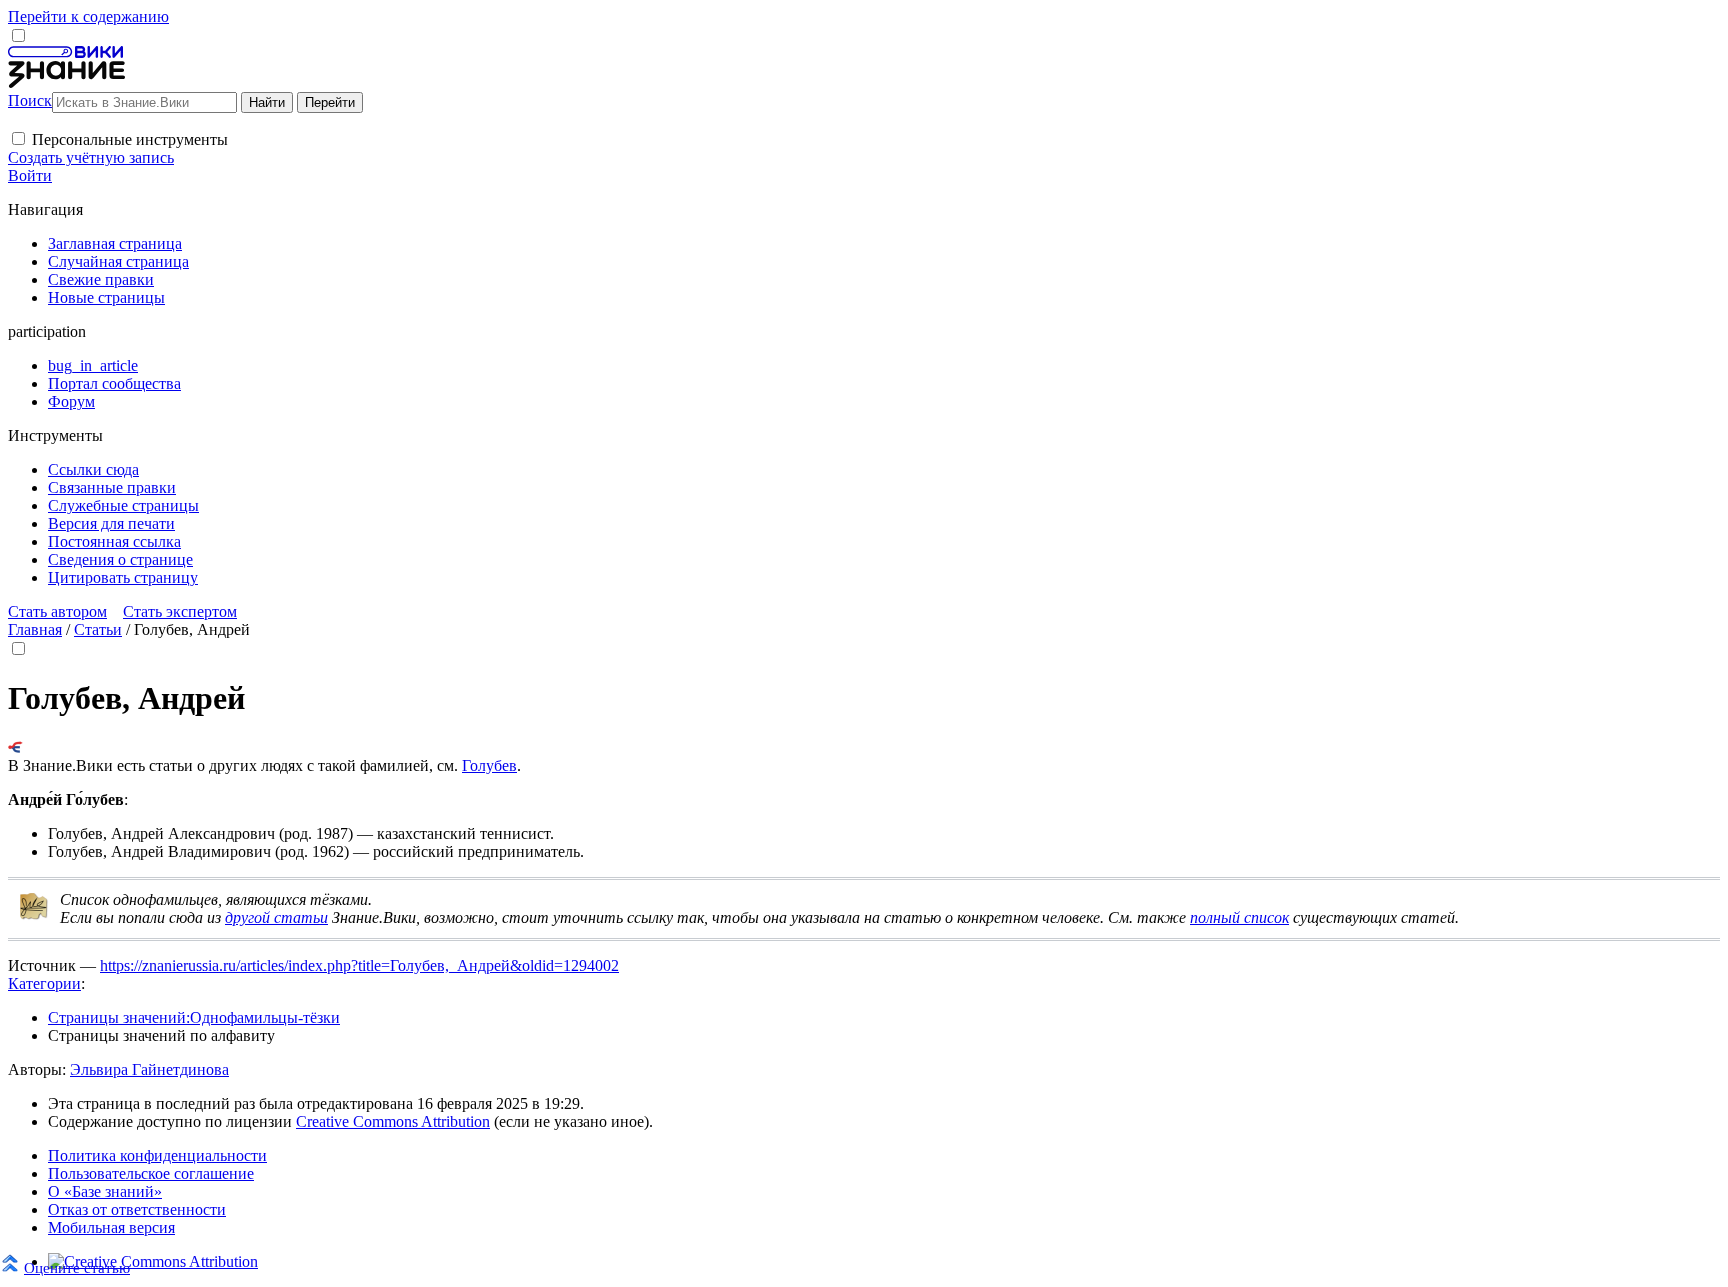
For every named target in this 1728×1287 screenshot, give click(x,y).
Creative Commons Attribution (393, 1121)
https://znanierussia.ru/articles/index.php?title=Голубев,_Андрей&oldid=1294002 (359, 965)
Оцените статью (77, 1267)
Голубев (489, 765)
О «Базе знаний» (105, 1191)
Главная (35, 629)
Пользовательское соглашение (151, 1173)
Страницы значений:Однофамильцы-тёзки (194, 1017)
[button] (18, 138)
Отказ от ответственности (137, 1209)
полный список (1239, 917)
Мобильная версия (111, 1227)
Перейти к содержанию (88, 16)
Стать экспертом (180, 611)
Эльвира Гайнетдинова (149, 1069)
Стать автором (57, 611)
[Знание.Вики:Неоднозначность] (34, 915)
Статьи (98, 629)
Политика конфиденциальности (157, 1155)
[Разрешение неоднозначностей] (15, 747)
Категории (44, 983)
